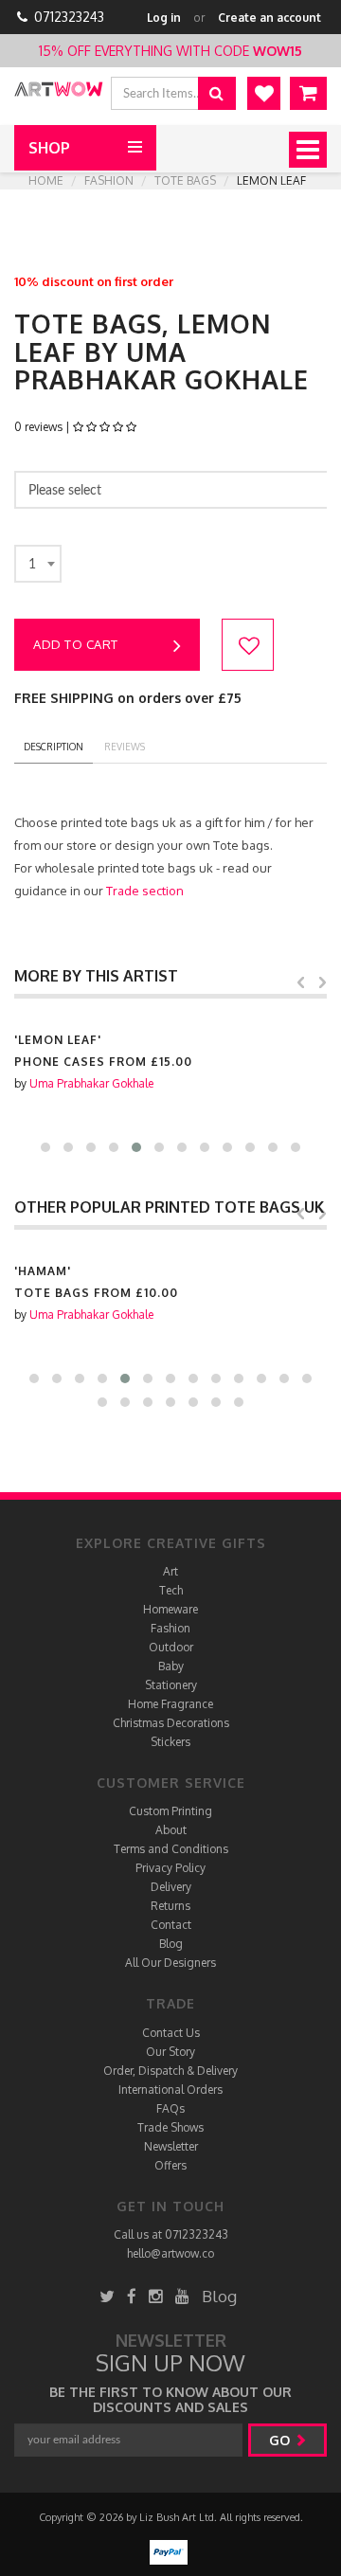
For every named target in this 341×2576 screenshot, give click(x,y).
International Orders (170, 2090)
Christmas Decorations (171, 1723)
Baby (171, 1666)
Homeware (170, 1609)
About (171, 1830)
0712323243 (69, 17)
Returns (170, 1906)
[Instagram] (156, 2296)
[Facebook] (132, 2296)
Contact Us (171, 2033)
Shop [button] (49, 148)
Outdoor (171, 1647)
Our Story (170, 2052)
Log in (164, 18)
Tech (171, 1590)
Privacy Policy (170, 1868)
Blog (171, 1944)
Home (46, 180)
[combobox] (38, 564)
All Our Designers (170, 1963)
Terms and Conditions (171, 1849)
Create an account (269, 18)
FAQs (170, 2108)
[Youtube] (182, 2296)
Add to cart (76, 644)
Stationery (171, 1685)
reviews (125, 747)
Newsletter (171, 2146)
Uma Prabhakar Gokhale (91, 1083)
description (54, 747)
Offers (170, 2165)
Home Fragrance (170, 1704)
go (281, 2440)
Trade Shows (170, 2127)
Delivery (171, 1887)
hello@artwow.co (170, 2253)
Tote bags (185, 180)
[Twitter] (107, 2296)
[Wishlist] (264, 93)
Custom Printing (170, 1811)
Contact (171, 1925)
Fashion (109, 180)
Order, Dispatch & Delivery (170, 2071)
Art (170, 1571)
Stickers (170, 1742)
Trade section (145, 891)
